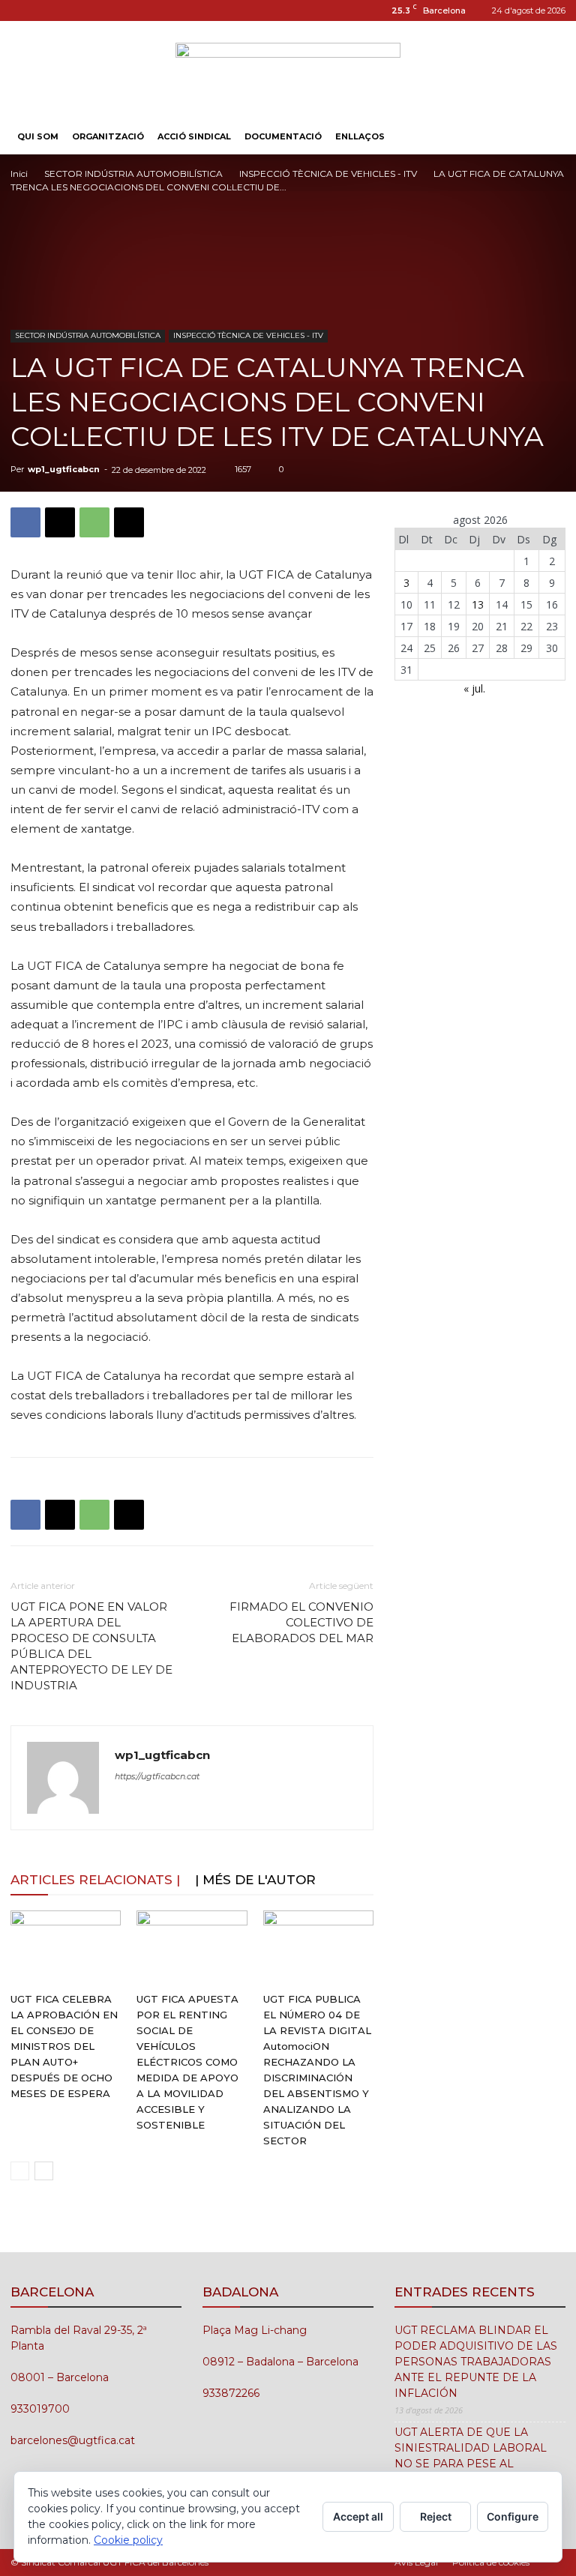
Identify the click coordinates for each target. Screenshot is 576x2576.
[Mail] (46, 10)
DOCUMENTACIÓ (283, 136)
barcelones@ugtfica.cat (73, 2440)
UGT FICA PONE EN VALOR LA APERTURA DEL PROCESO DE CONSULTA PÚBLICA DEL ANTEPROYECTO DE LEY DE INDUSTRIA (91, 1646)
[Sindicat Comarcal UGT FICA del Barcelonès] (288, 71)
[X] (60, 522)
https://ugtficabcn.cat (157, 1776)
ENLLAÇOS (360, 136)
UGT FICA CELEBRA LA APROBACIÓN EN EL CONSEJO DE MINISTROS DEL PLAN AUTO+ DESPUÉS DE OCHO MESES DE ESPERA (64, 2046)
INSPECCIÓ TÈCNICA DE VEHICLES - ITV (328, 174)
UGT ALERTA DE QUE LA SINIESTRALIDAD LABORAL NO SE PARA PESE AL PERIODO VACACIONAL (471, 2456)
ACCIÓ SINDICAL (194, 136)
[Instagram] (22, 10)
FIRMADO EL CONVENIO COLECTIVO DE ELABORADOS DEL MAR (301, 1622)
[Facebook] (25, 522)
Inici (19, 174)
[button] (547, 137)
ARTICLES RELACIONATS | (95, 1880)
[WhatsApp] (94, 522)
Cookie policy (128, 2540)
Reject (436, 2516)
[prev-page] (20, 2171)
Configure (513, 2516)
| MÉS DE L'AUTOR (255, 1880)
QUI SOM (38, 136)
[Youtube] (71, 10)
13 (478, 604)
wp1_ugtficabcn (64, 469)
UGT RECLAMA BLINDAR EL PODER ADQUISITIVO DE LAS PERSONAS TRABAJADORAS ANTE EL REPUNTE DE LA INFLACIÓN (476, 2362)
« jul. (474, 688)
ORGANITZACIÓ (108, 136)
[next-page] (44, 2171)
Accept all (358, 2516)
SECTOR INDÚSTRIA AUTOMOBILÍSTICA (133, 174)
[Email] (129, 522)
